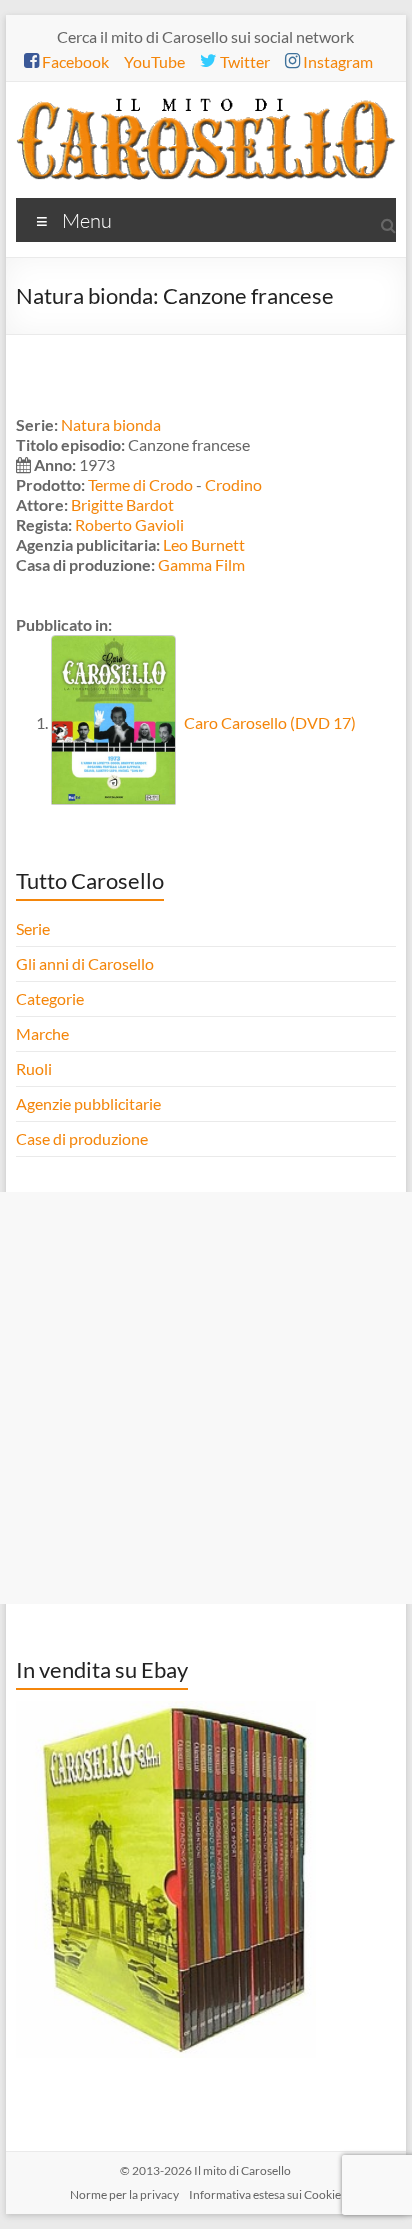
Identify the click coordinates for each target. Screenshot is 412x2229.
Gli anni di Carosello (85, 963)
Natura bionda (111, 424)
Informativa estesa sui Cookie (265, 2194)
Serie (33, 928)
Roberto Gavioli (129, 524)
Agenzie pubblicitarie (90, 1103)
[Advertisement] (206, 1398)
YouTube (154, 61)
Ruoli (34, 1068)
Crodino (233, 484)
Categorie (51, 998)
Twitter (243, 61)
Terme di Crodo (140, 484)
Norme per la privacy (124, 2194)
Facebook (74, 61)
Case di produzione (83, 1138)
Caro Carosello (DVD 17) (268, 722)
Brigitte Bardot (122, 504)
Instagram (336, 61)
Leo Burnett (204, 544)
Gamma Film (201, 564)
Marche (42, 1033)
